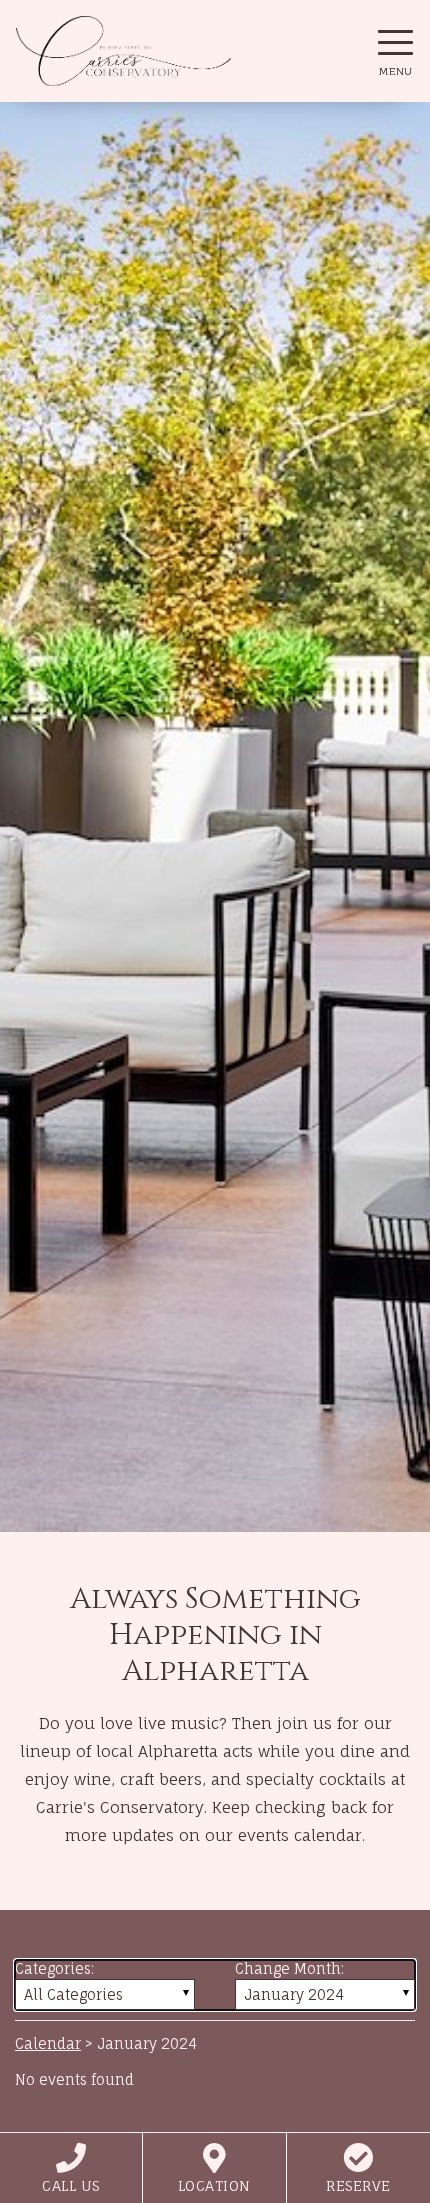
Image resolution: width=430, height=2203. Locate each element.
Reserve (358, 2185)
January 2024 (294, 1994)
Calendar (48, 2043)
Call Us (71, 2185)
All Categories (73, 1994)
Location (214, 2185)
